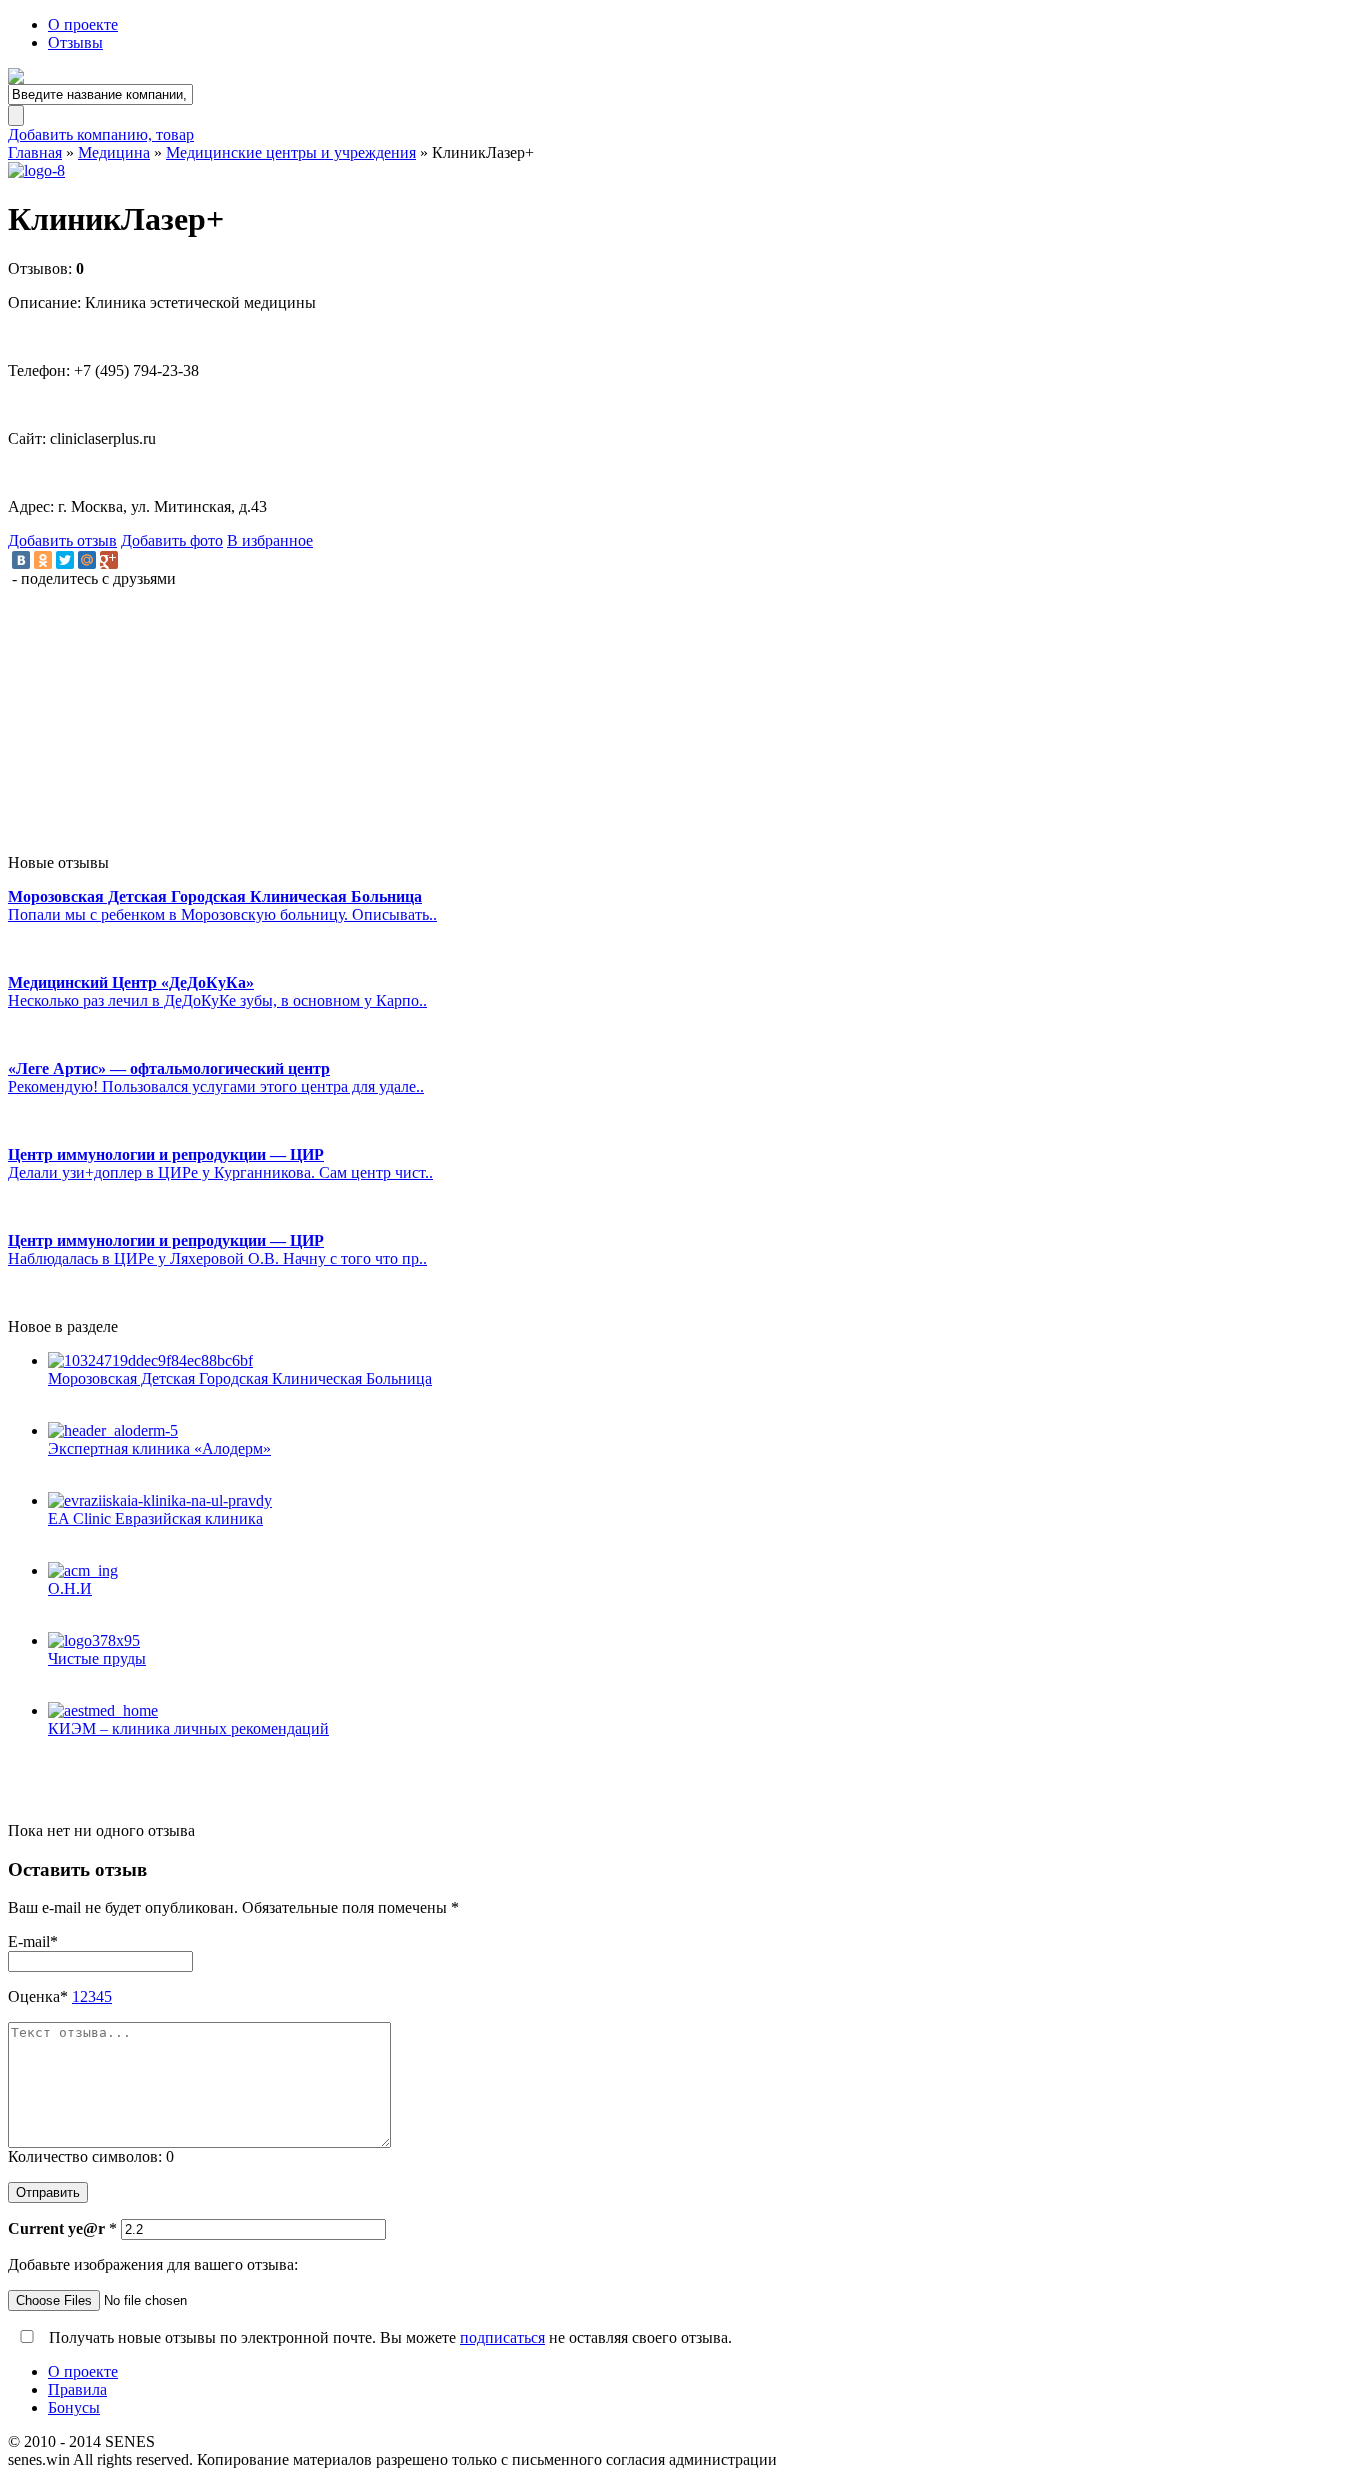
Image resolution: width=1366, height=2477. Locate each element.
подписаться (502, 2337)
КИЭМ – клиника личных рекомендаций (188, 1728)
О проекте (83, 24)
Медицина (114, 152)
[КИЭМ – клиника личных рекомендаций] (703, 1711)
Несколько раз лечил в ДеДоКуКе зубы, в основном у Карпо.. (217, 1000)
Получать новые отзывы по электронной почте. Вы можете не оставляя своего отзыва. (388, 2337)
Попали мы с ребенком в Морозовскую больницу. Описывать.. (222, 914)
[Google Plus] (109, 560)
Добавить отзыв (62, 540)
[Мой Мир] (87, 560)
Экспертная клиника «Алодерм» (159, 1448)
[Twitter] (65, 560)
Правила (77, 2389)
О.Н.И (70, 1588)
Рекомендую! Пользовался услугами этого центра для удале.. (216, 1086)
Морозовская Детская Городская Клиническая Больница (240, 1378)
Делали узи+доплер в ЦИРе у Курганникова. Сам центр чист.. (220, 1172)
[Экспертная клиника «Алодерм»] (703, 1431)
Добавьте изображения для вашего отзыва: (153, 2264)
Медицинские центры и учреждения (291, 152)
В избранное (270, 540)
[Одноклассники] (43, 560)
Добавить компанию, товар (101, 134)
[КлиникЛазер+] (683, 171)
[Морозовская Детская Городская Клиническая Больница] (703, 1361)
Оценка (38, 1996)
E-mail (33, 1941)
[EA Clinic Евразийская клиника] (703, 1501)
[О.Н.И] (703, 1571)
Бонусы (74, 2407)
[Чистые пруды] (703, 1641)
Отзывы (75, 42)
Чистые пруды (97, 1658)
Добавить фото (172, 540)
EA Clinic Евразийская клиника (155, 1518)
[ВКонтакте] (21, 560)
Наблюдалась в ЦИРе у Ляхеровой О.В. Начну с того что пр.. (217, 1258)
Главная (35, 152)
